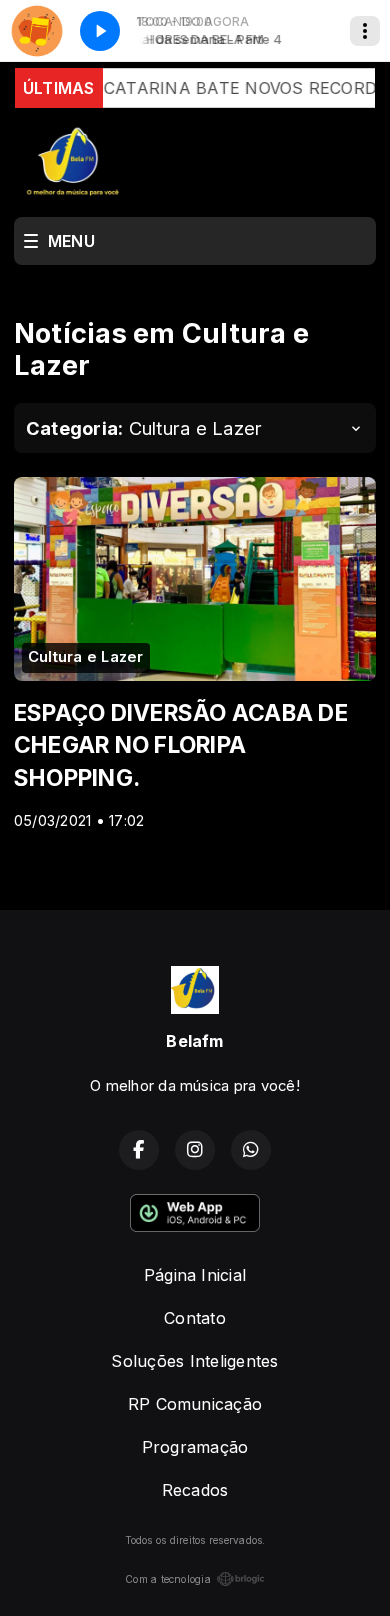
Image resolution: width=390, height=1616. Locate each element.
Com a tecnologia (168, 1579)
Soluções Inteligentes (194, 1361)
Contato (195, 1318)
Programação (195, 1447)
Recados (195, 1490)
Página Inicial (195, 1275)
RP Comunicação (195, 1404)
